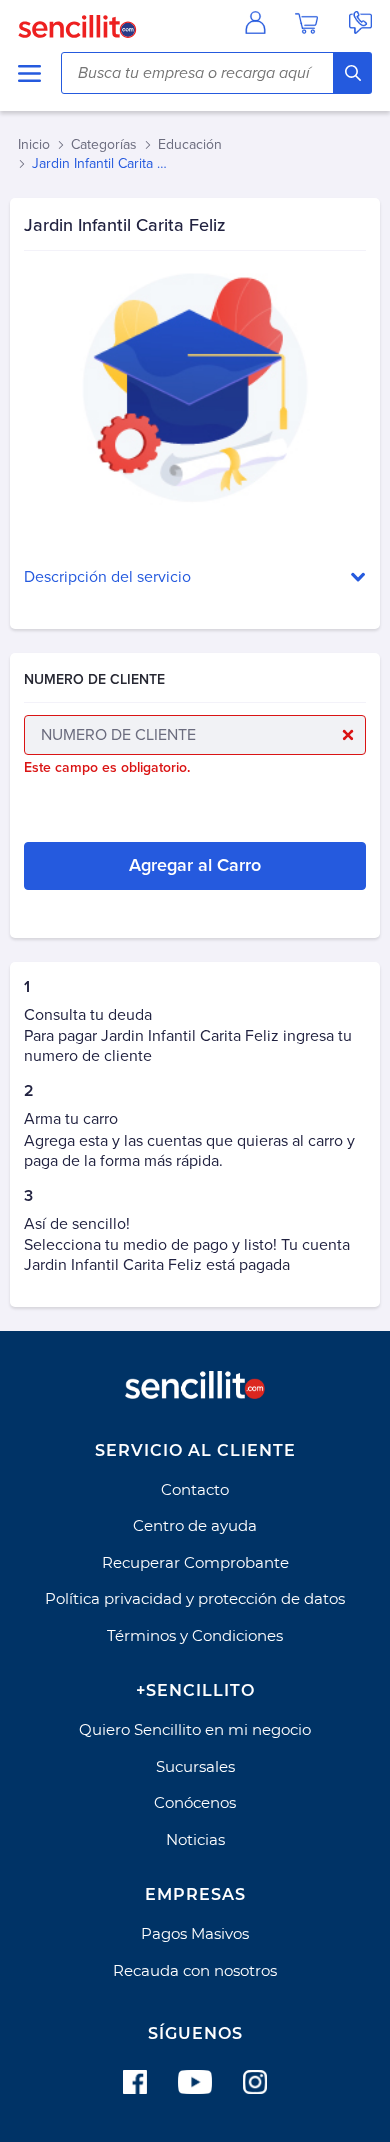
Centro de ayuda (195, 1525)
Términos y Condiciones (195, 1635)
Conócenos (195, 1802)
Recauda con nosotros (195, 1970)
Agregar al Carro (195, 865)
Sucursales (195, 1766)
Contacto (195, 1489)
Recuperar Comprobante (195, 1562)
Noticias (195, 1839)
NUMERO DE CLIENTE (94, 679)
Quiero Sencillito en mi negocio (195, 1729)
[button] (195, 577)
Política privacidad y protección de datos (195, 1598)
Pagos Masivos (195, 1933)
